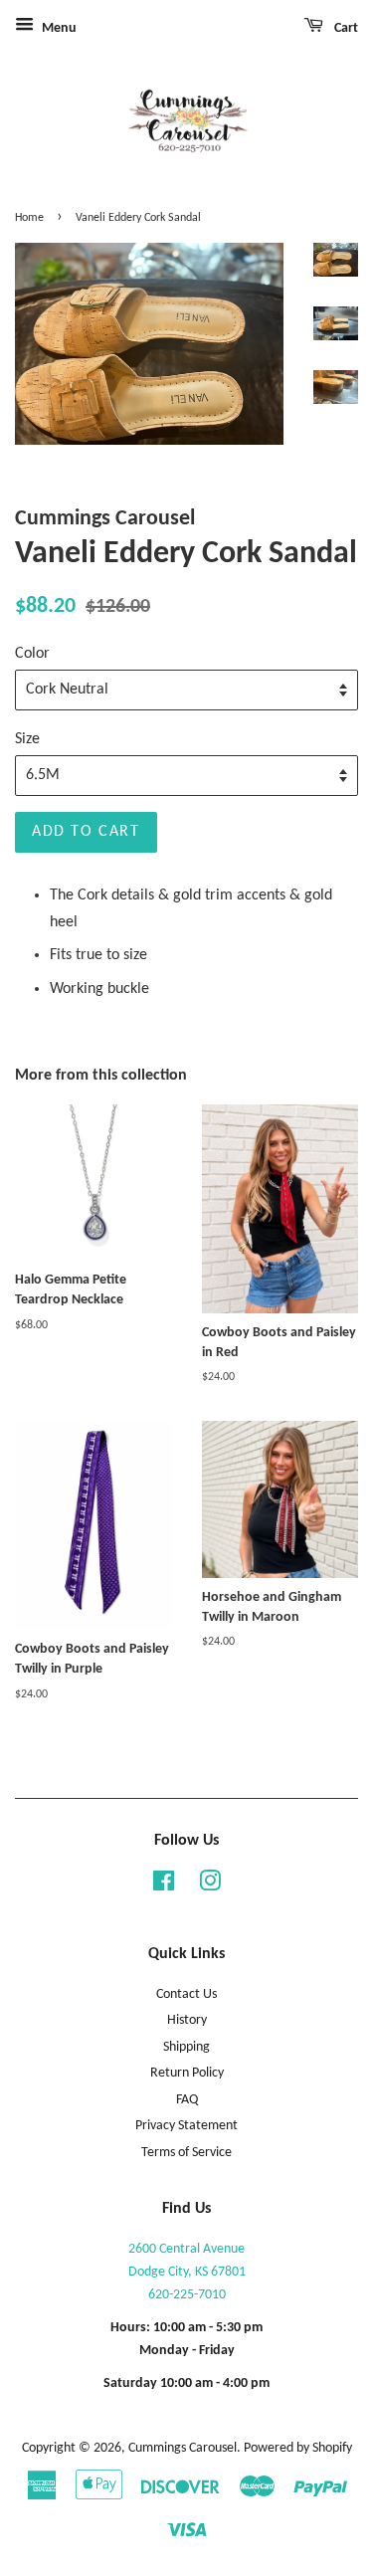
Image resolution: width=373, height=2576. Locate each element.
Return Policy (187, 2073)
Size (27, 739)
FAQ (187, 2100)
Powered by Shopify (298, 2448)
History (187, 2020)
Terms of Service (186, 2153)
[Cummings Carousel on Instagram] (210, 1886)
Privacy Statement (186, 2126)
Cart (345, 28)
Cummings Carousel (183, 2448)
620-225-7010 (187, 2295)
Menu (58, 28)
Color (32, 654)
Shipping (186, 2047)
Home (29, 218)
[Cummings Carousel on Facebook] (164, 1886)
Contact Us (186, 1994)
